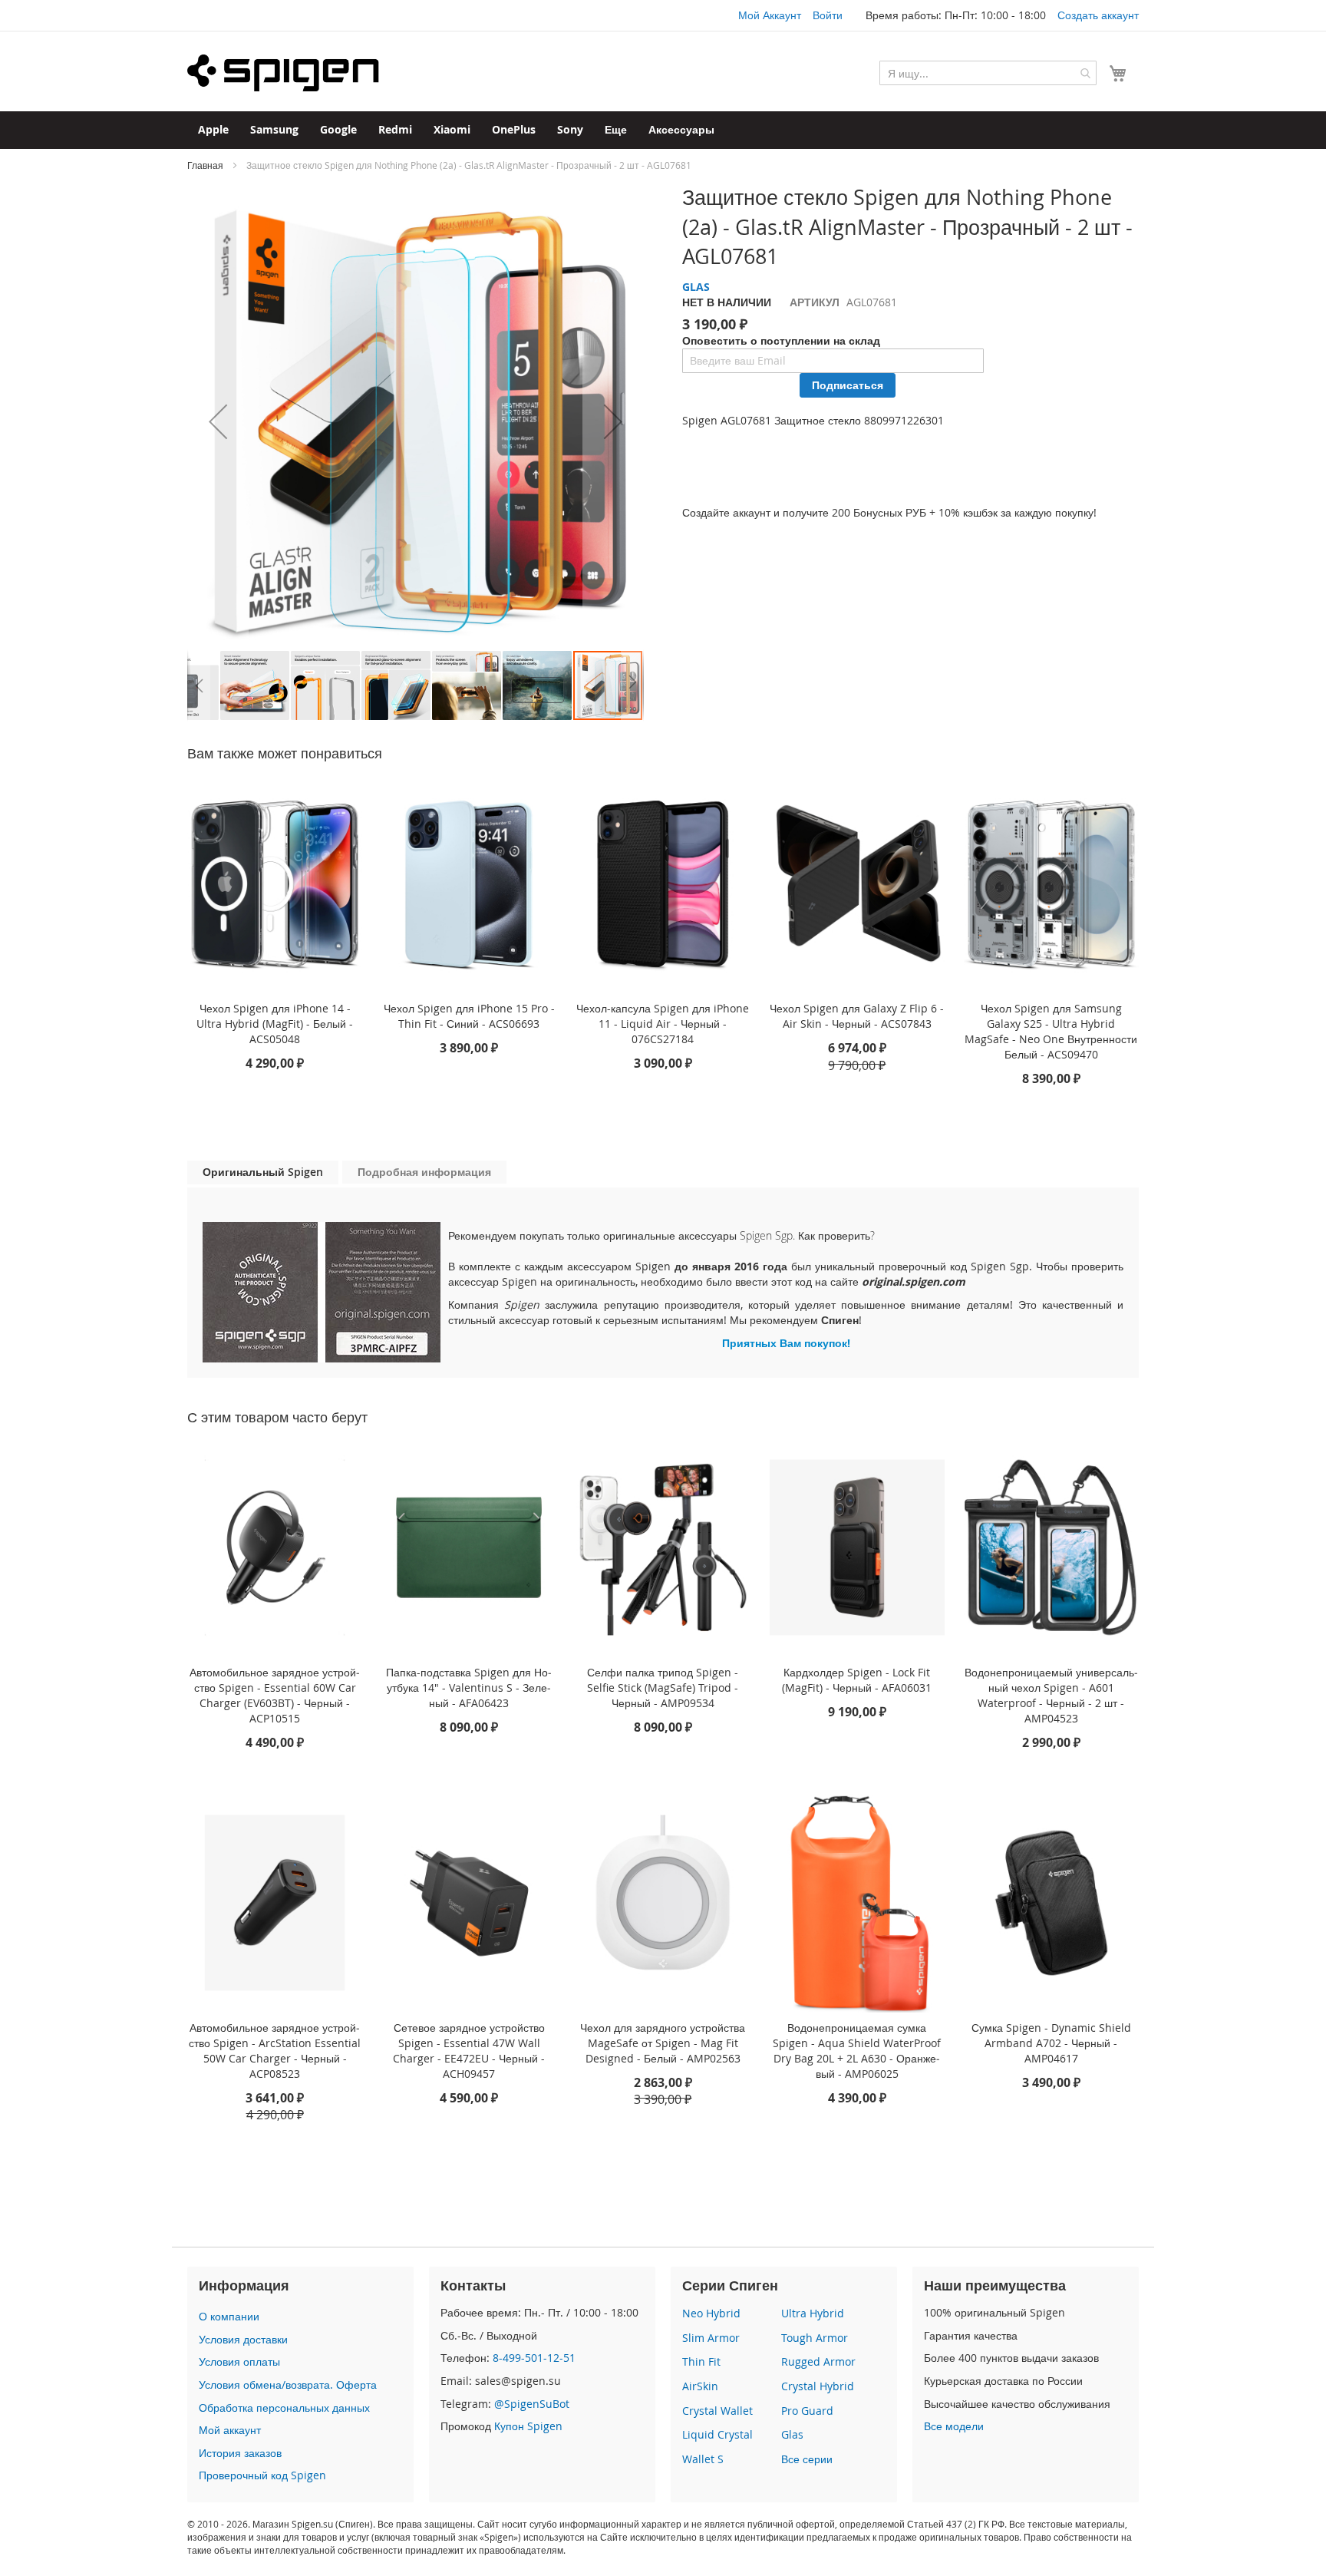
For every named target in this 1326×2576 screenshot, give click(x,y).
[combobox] (988, 73)
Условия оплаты (239, 2361)
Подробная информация (424, 1172)
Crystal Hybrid (818, 2386)
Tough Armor (815, 2338)
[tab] (263, 1172)
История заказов (240, 2453)
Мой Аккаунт (770, 15)
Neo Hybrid (711, 2313)
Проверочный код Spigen (262, 2475)
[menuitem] (213, 130)
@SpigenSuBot (532, 2404)
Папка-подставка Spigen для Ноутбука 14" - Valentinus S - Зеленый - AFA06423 (469, 1688)
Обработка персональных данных (284, 2408)
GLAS (696, 287)
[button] (218, 421)
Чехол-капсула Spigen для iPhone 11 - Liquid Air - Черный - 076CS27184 (663, 1024)
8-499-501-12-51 (534, 2358)
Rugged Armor (818, 2361)
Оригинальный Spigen (263, 1172)
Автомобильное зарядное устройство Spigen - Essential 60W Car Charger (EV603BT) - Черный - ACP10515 (275, 1695)
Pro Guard (807, 2411)
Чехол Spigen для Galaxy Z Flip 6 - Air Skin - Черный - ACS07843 (857, 1016)
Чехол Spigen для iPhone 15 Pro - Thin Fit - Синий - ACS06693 (469, 1016)
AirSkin (700, 2386)
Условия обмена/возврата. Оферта (288, 2384)
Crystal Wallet (717, 2411)
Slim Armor (711, 2338)
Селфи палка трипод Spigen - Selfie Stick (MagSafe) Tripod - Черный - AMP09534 (663, 1688)
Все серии (807, 2459)
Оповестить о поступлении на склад (781, 340)
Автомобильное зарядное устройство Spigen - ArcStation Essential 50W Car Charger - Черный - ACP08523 (275, 2051)
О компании (229, 2316)
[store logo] (283, 73)
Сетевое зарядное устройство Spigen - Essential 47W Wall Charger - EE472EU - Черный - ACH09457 (469, 2051)
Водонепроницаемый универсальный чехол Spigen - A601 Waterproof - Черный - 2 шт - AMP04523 (1051, 1695)
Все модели (954, 2426)
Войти (828, 15)
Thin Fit (701, 2361)
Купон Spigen (528, 2426)
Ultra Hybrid (813, 2313)
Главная (205, 165)
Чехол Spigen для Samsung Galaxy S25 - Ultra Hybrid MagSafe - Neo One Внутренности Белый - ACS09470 (1051, 1031)
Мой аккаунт (230, 2430)
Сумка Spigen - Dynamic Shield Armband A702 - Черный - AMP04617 (1051, 2043)
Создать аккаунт (1098, 15)
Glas (792, 2434)
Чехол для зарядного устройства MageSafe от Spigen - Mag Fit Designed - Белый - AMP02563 (663, 2043)
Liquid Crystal (717, 2434)
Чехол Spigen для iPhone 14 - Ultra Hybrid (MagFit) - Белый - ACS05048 (275, 1024)
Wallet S (703, 2459)
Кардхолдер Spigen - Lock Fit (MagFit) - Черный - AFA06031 (857, 1680)
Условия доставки (243, 2339)
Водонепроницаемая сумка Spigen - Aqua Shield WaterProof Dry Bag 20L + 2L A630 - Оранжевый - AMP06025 (857, 2051)
